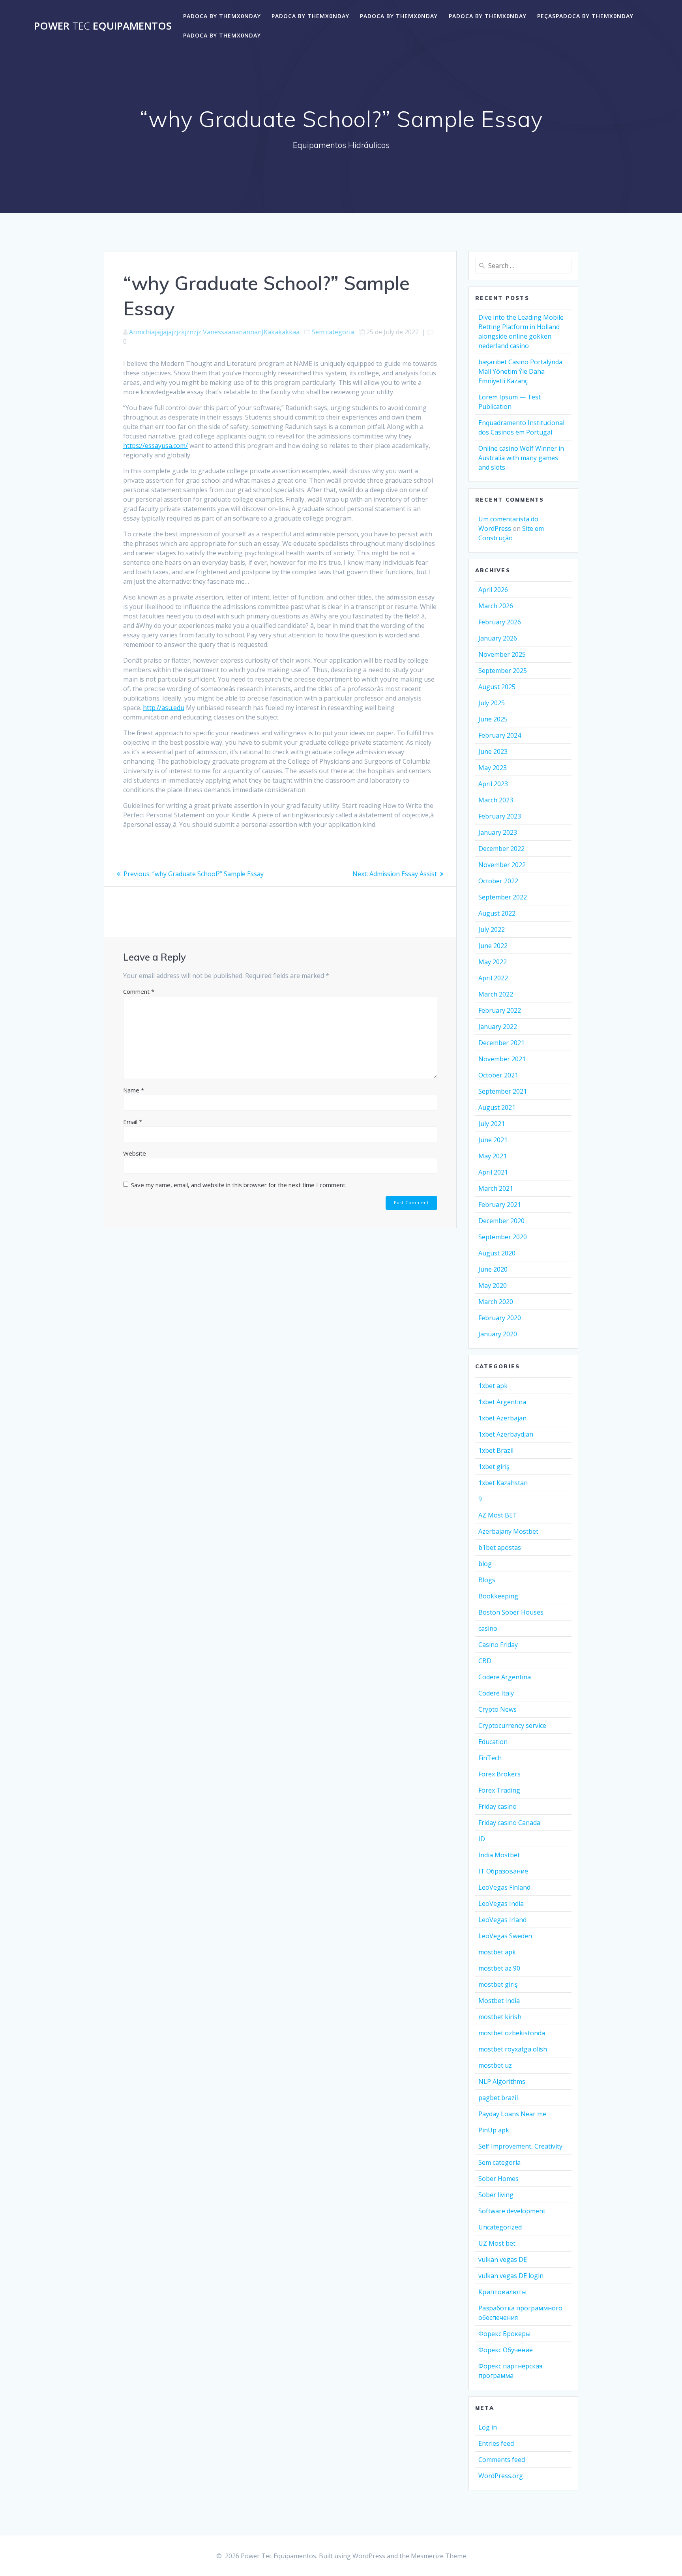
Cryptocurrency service (512, 1725)
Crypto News (497, 1709)
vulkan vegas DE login (511, 2276)
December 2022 (501, 849)
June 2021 (493, 1140)
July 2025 (492, 703)
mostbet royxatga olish (513, 2049)
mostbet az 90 (499, 1968)
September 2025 (503, 671)
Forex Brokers (499, 1774)
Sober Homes (498, 2179)
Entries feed (496, 2443)
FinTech (490, 1758)
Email (133, 1122)
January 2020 (498, 1334)
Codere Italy (496, 1693)
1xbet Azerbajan (502, 1418)
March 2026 (496, 606)
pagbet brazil (498, 2098)
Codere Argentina (505, 1677)
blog (485, 1564)
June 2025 (493, 719)
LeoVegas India (501, 1903)
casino (488, 1628)
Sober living (496, 2195)
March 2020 (496, 1302)
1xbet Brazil (496, 1450)
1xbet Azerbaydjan (506, 1434)
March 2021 (496, 1188)
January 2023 (498, 832)
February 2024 (500, 735)
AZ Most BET (498, 1515)
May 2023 (493, 768)
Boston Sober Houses (511, 1612)
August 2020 (497, 1253)
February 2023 (500, 816)
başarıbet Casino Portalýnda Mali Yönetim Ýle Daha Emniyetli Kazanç (520, 371)
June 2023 (493, 751)
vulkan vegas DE (503, 2259)
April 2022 (493, 978)
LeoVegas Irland (502, 1920)
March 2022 (496, 994)
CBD (485, 1661)
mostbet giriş (498, 1984)
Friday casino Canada (509, 1823)
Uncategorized (500, 2227)
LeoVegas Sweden (505, 1936)
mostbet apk (497, 1952)
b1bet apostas (500, 1547)
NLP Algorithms (502, 2081)
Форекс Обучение (506, 2350)
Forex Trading (499, 1790)
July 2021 (492, 1124)
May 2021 (493, 1156)
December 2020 (501, 1221)
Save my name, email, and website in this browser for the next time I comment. (239, 1185)
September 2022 (503, 897)
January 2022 (498, 1027)
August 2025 (497, 687)
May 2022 (493, 962)
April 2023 (493, 784)
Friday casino (497, 1806)
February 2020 (500, 1318)
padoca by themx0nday (222, 16)
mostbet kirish (500, 2017)
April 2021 (493, 1172)
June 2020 (493, 1269)
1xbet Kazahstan (503, 1483)
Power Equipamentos (103, 26)
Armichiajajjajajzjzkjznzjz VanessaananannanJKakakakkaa (214, 332)
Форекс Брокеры (504, 2334)
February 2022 (500, 1010)
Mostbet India (499, 2001)
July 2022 (492, 929)
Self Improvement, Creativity (520, 2146)
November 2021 (502, 1059)
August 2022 (497, 913)
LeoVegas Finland (504, 1887)
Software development (512, 2211)
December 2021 (501, 1043)
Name (134, 1090)
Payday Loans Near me (512, 2114)
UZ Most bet (497, 2243)
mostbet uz (495, 2065)
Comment (139, 991)
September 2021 (503, 1091)
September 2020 (503, 1237)
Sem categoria (333, 332)
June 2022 (493, 946)
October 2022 (498, 881)
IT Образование (503, 1871)
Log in (488, 2427)
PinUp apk (494, 2130)
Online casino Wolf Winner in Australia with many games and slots (521, 458)
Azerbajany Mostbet (508, 1531)
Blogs (487, 1580)
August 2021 (497, 1107)
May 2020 (493, 1285)
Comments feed (502, 2460)
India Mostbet (499, 1855)
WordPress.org (501, 2476)
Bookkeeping (498, 1596)
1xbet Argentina (502, 1402)
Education (493, 1742)
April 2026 (493, 590)
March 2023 (496, 800)
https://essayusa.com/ (156, 446)
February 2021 (500, 1205)
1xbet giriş (494, 1467)
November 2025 (502, 654)
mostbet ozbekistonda (512, 2033)
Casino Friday (498, 1645)
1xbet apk (493, 1386)
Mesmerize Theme (438, 2556)
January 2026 (498, 638)
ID (482, 1839)
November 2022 (502, 865)
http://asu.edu (164, 708)
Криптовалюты (502, 2292)
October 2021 (498, 1075)
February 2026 (500, 622)
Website (135, 1153)
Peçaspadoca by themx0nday (585, 16)
